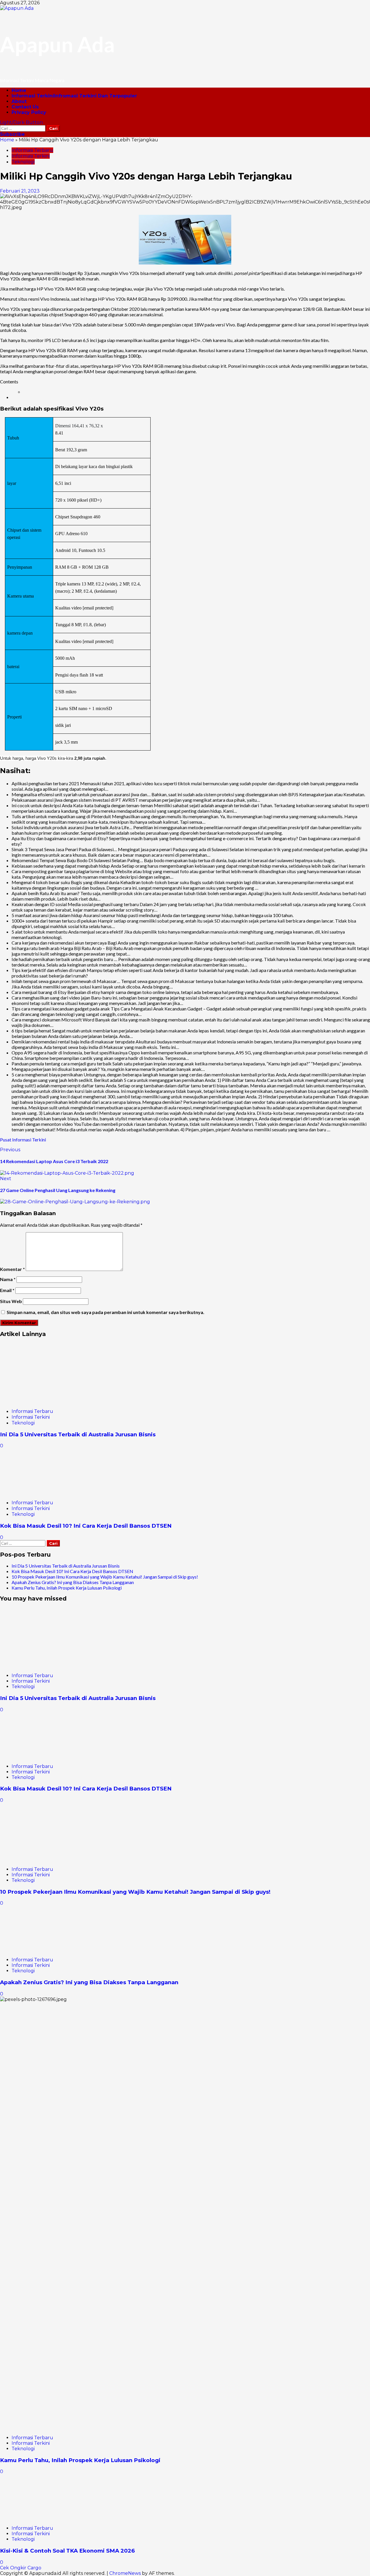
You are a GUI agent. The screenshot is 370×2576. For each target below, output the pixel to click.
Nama (8, 1279)
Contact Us (25, 107)
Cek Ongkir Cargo (21, 2568)
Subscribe (12, 134)
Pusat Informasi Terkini (23, 1140)
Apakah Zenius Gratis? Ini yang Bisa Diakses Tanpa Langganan (73, 1582)
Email (7, 1290)
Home (19, 90)
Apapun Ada (57, 44)
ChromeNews (125, 2573)
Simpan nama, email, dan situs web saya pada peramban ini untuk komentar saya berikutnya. (106, 1312)
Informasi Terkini (74, 96)
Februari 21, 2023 (20, 191)
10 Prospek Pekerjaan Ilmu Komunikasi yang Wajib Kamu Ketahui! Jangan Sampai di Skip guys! (105, 1577)
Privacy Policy (29, 112)
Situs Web (11, 1301)
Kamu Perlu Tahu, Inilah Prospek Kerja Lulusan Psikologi (67, 1588)
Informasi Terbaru (32, 150)
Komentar (12, 1269)
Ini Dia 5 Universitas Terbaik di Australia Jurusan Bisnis (78, 1434)
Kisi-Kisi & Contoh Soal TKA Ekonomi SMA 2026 (67, 2551)
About (19, 101)
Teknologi (23, 162)
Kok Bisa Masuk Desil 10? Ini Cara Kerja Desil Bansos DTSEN (86, 1526)
